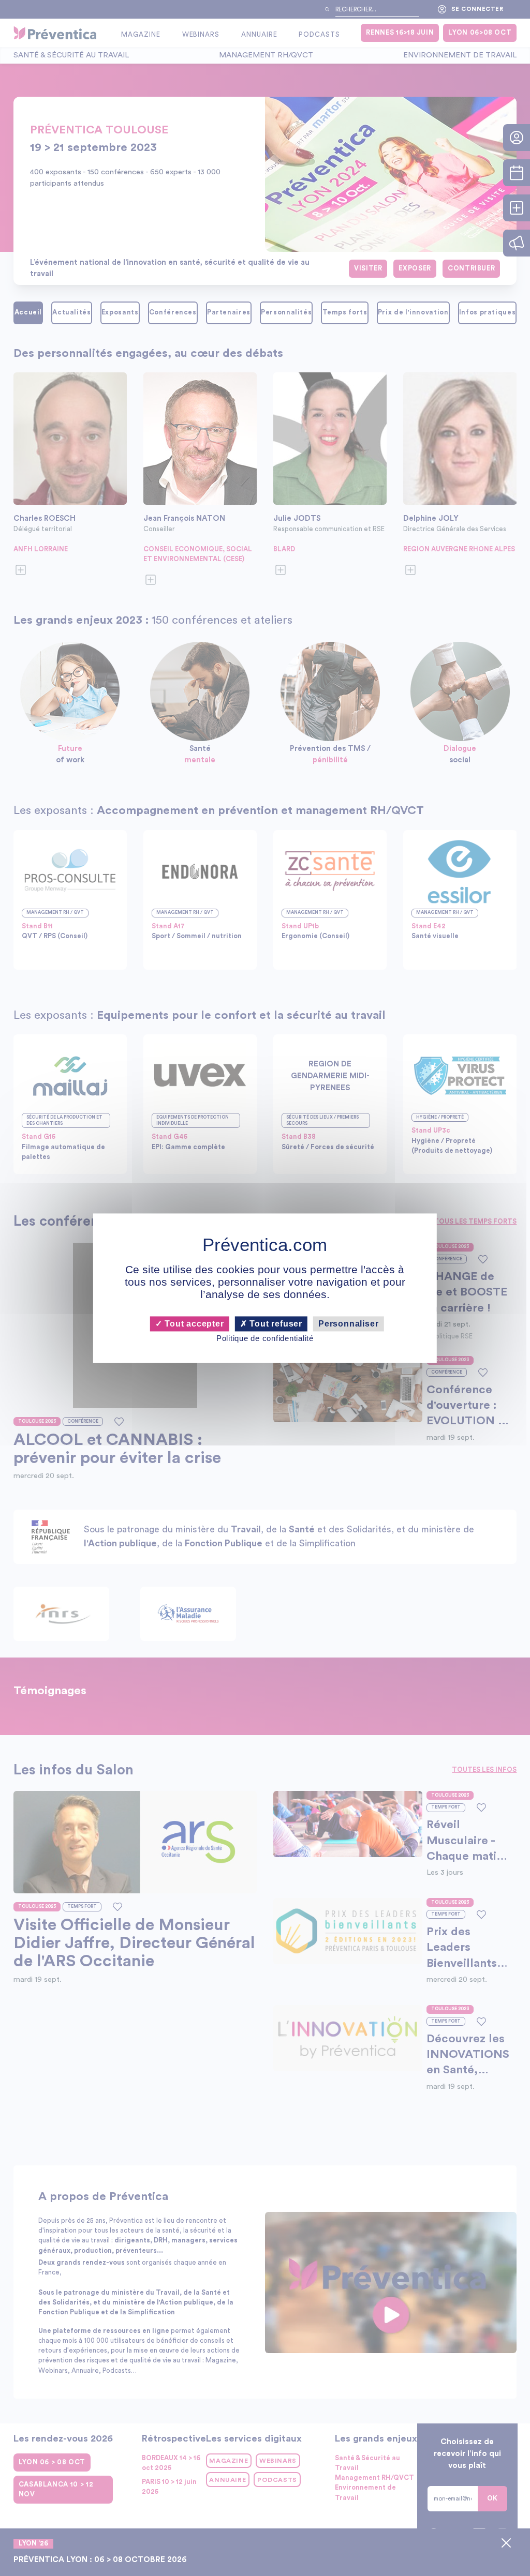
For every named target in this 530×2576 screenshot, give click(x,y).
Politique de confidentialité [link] (265, 1339)
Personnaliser (348, 1324)
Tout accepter (193, 1324)
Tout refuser (275, 1324)
